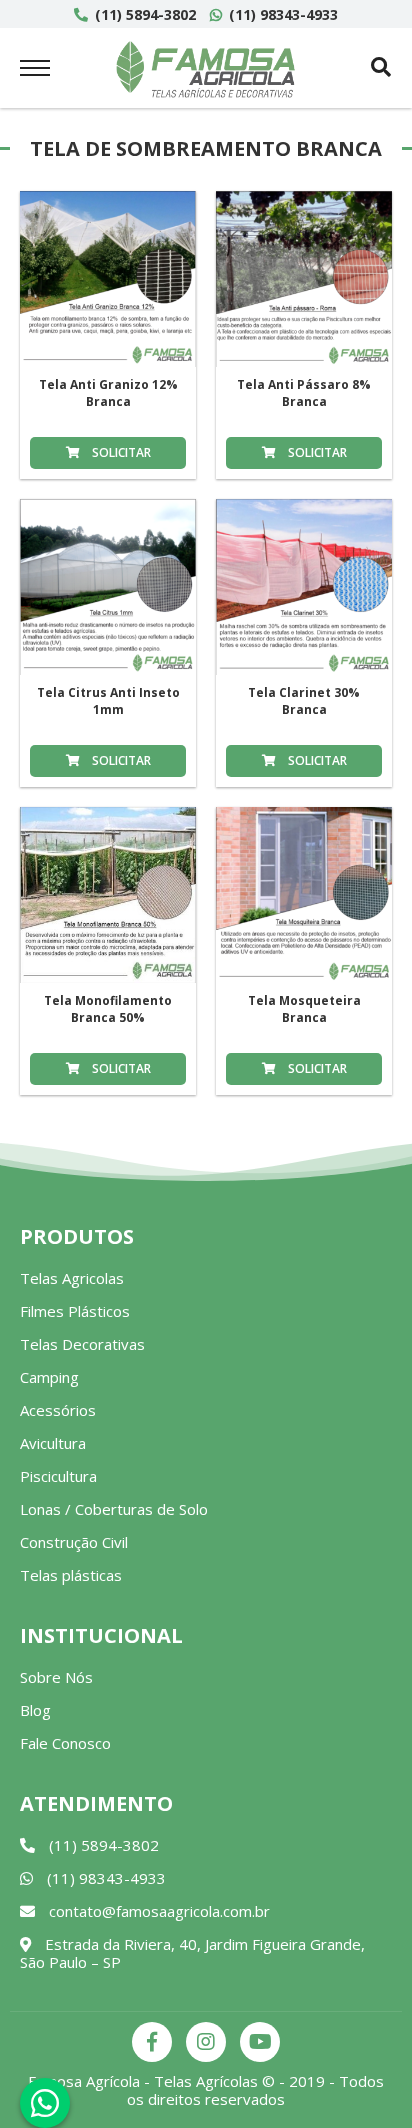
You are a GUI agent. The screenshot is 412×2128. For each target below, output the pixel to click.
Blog (35, 1710)
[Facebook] (152, 2042)
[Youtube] (260, 2042)
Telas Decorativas (82, 1344)
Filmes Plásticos (75, 1311)
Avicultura (53, 1443)
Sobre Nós (56, 1677)
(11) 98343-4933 (281, 14)
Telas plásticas (71, 1575)
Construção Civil (74, 1542)
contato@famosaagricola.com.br (157, 1911)
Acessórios (58, 1410)
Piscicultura (58, 1476)
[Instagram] (206, 2042)
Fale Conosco (65, 1743)
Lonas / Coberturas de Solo (114, 1509)
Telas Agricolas (72, 1278)
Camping (49, 1377)
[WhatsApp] (45, 2103)
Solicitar (120, 452)
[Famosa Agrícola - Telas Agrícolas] (206, 69)
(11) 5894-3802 (143, 14)
